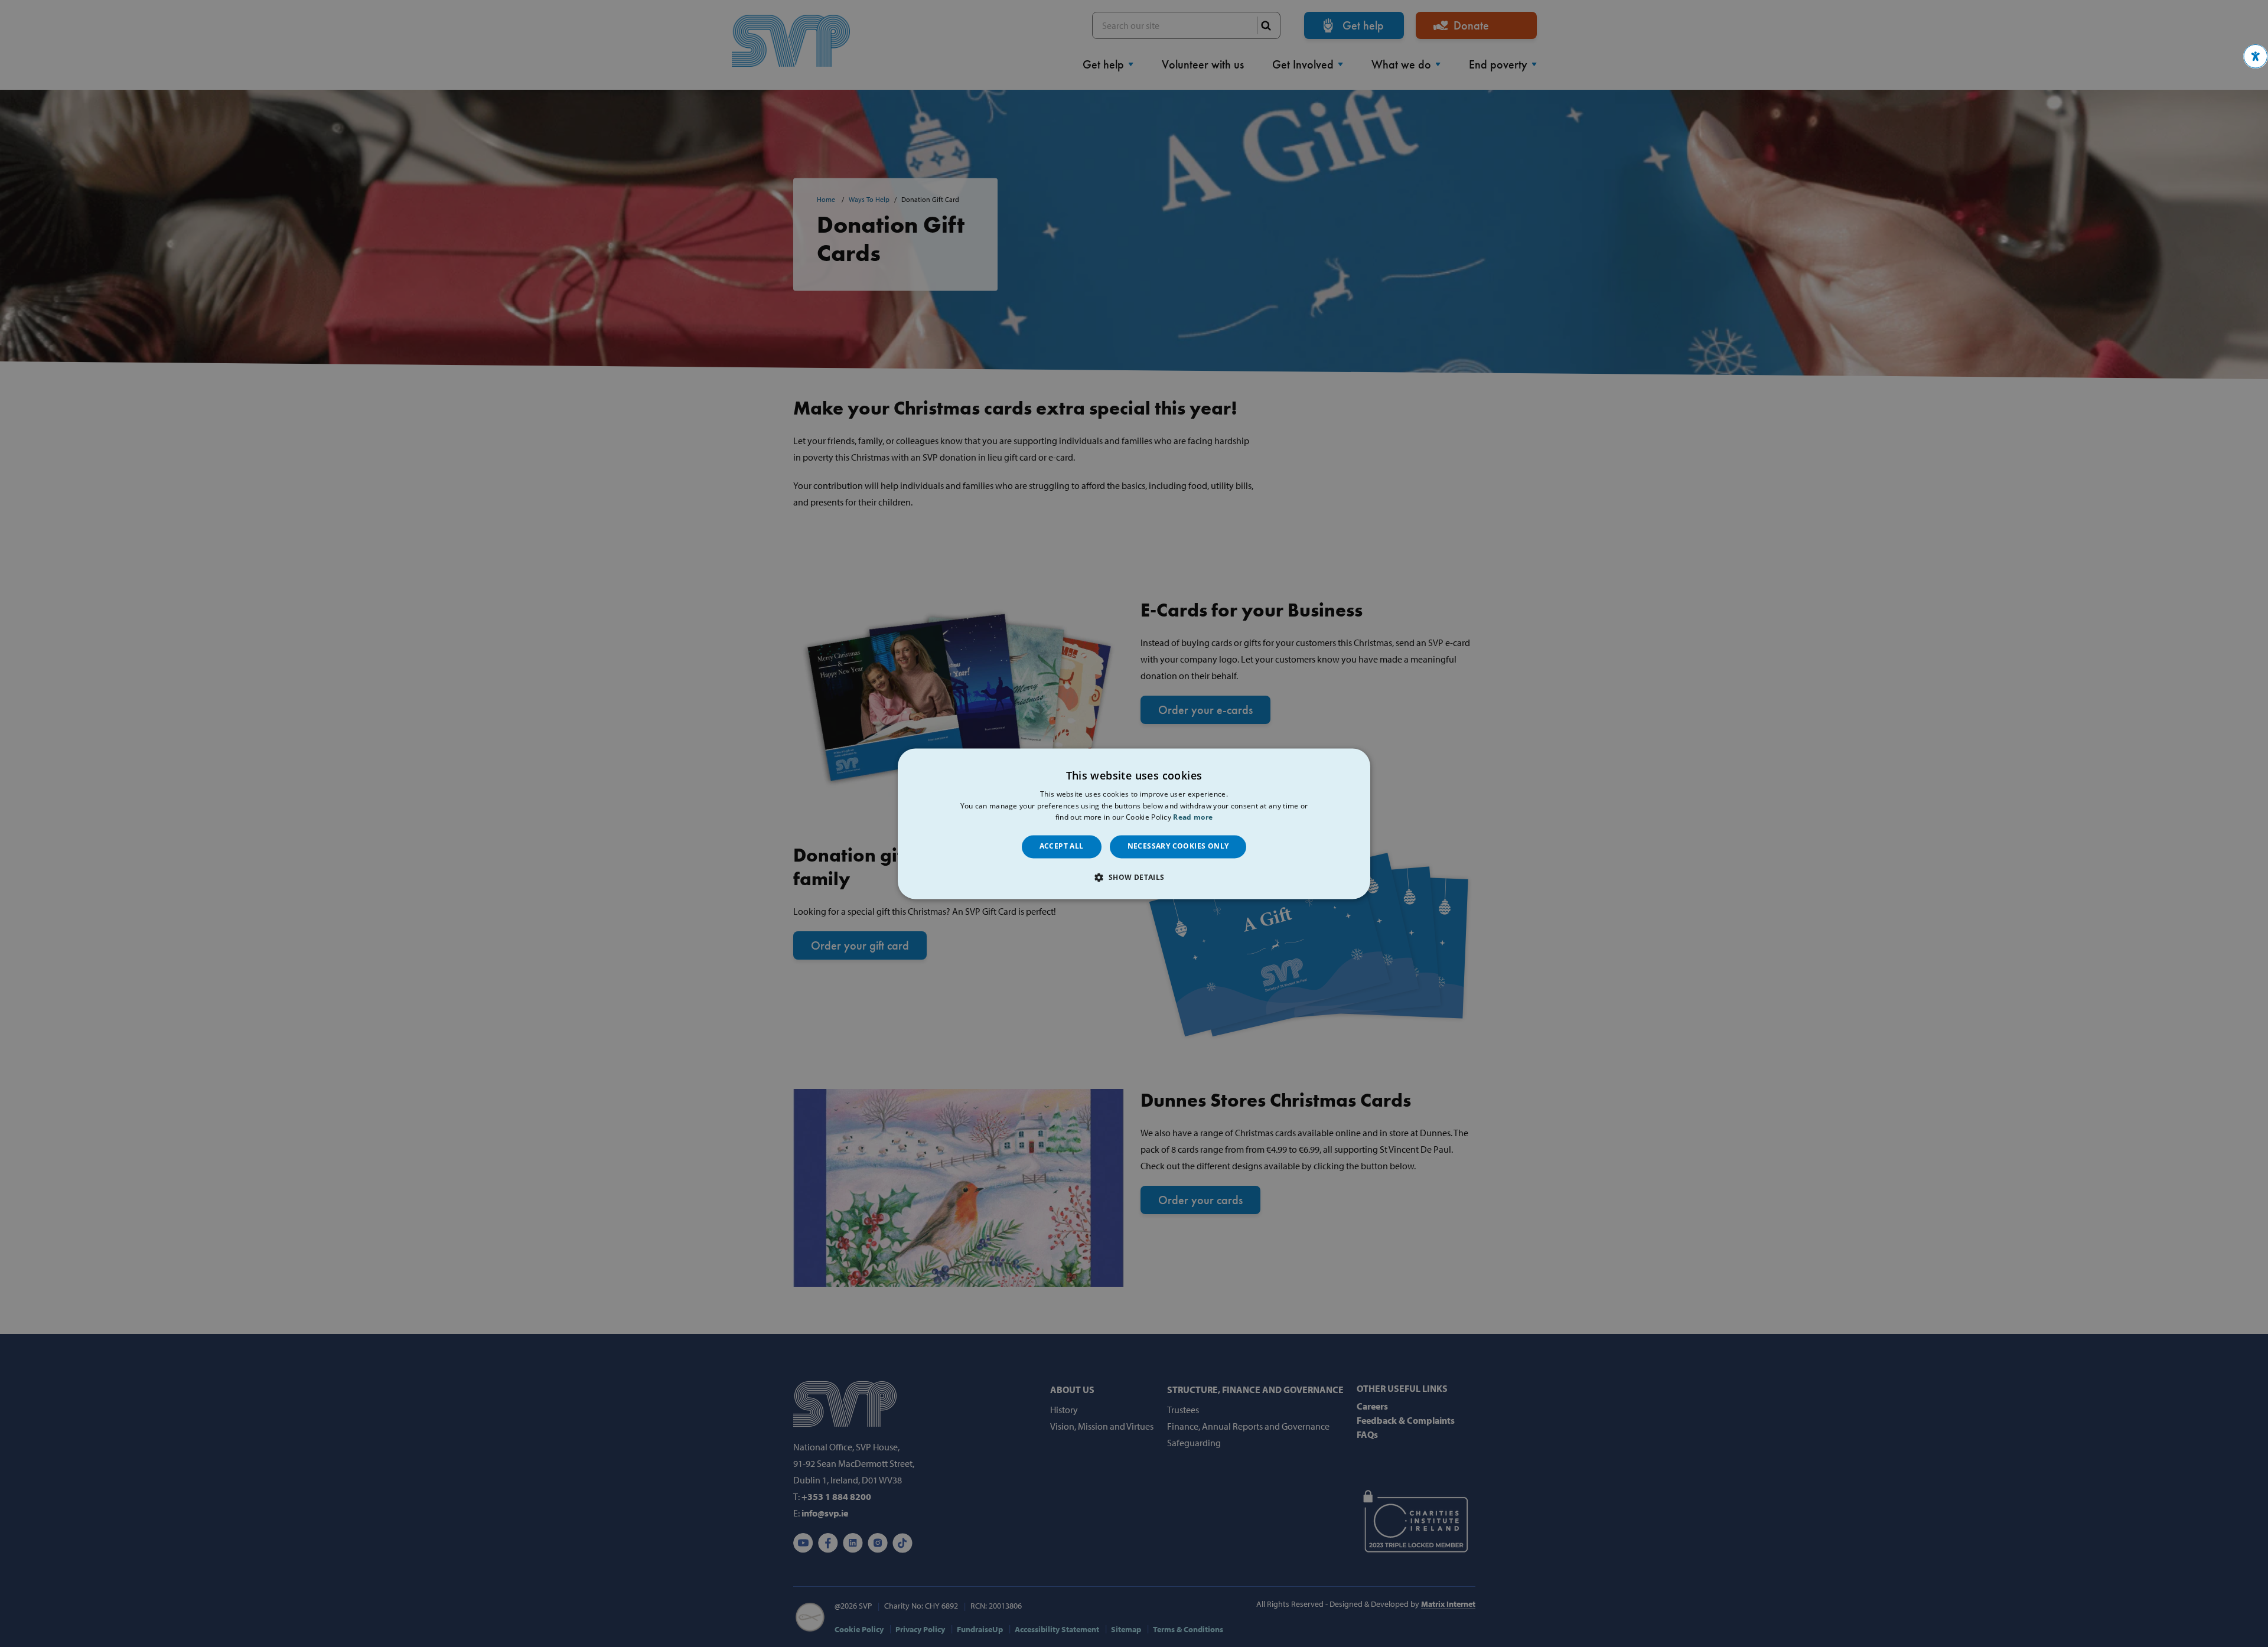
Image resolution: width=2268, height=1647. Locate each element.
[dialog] (1134, 823)
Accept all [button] (1062, 847)
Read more (1193, 818)
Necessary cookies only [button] (1178, 847)
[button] (2256, 56)
